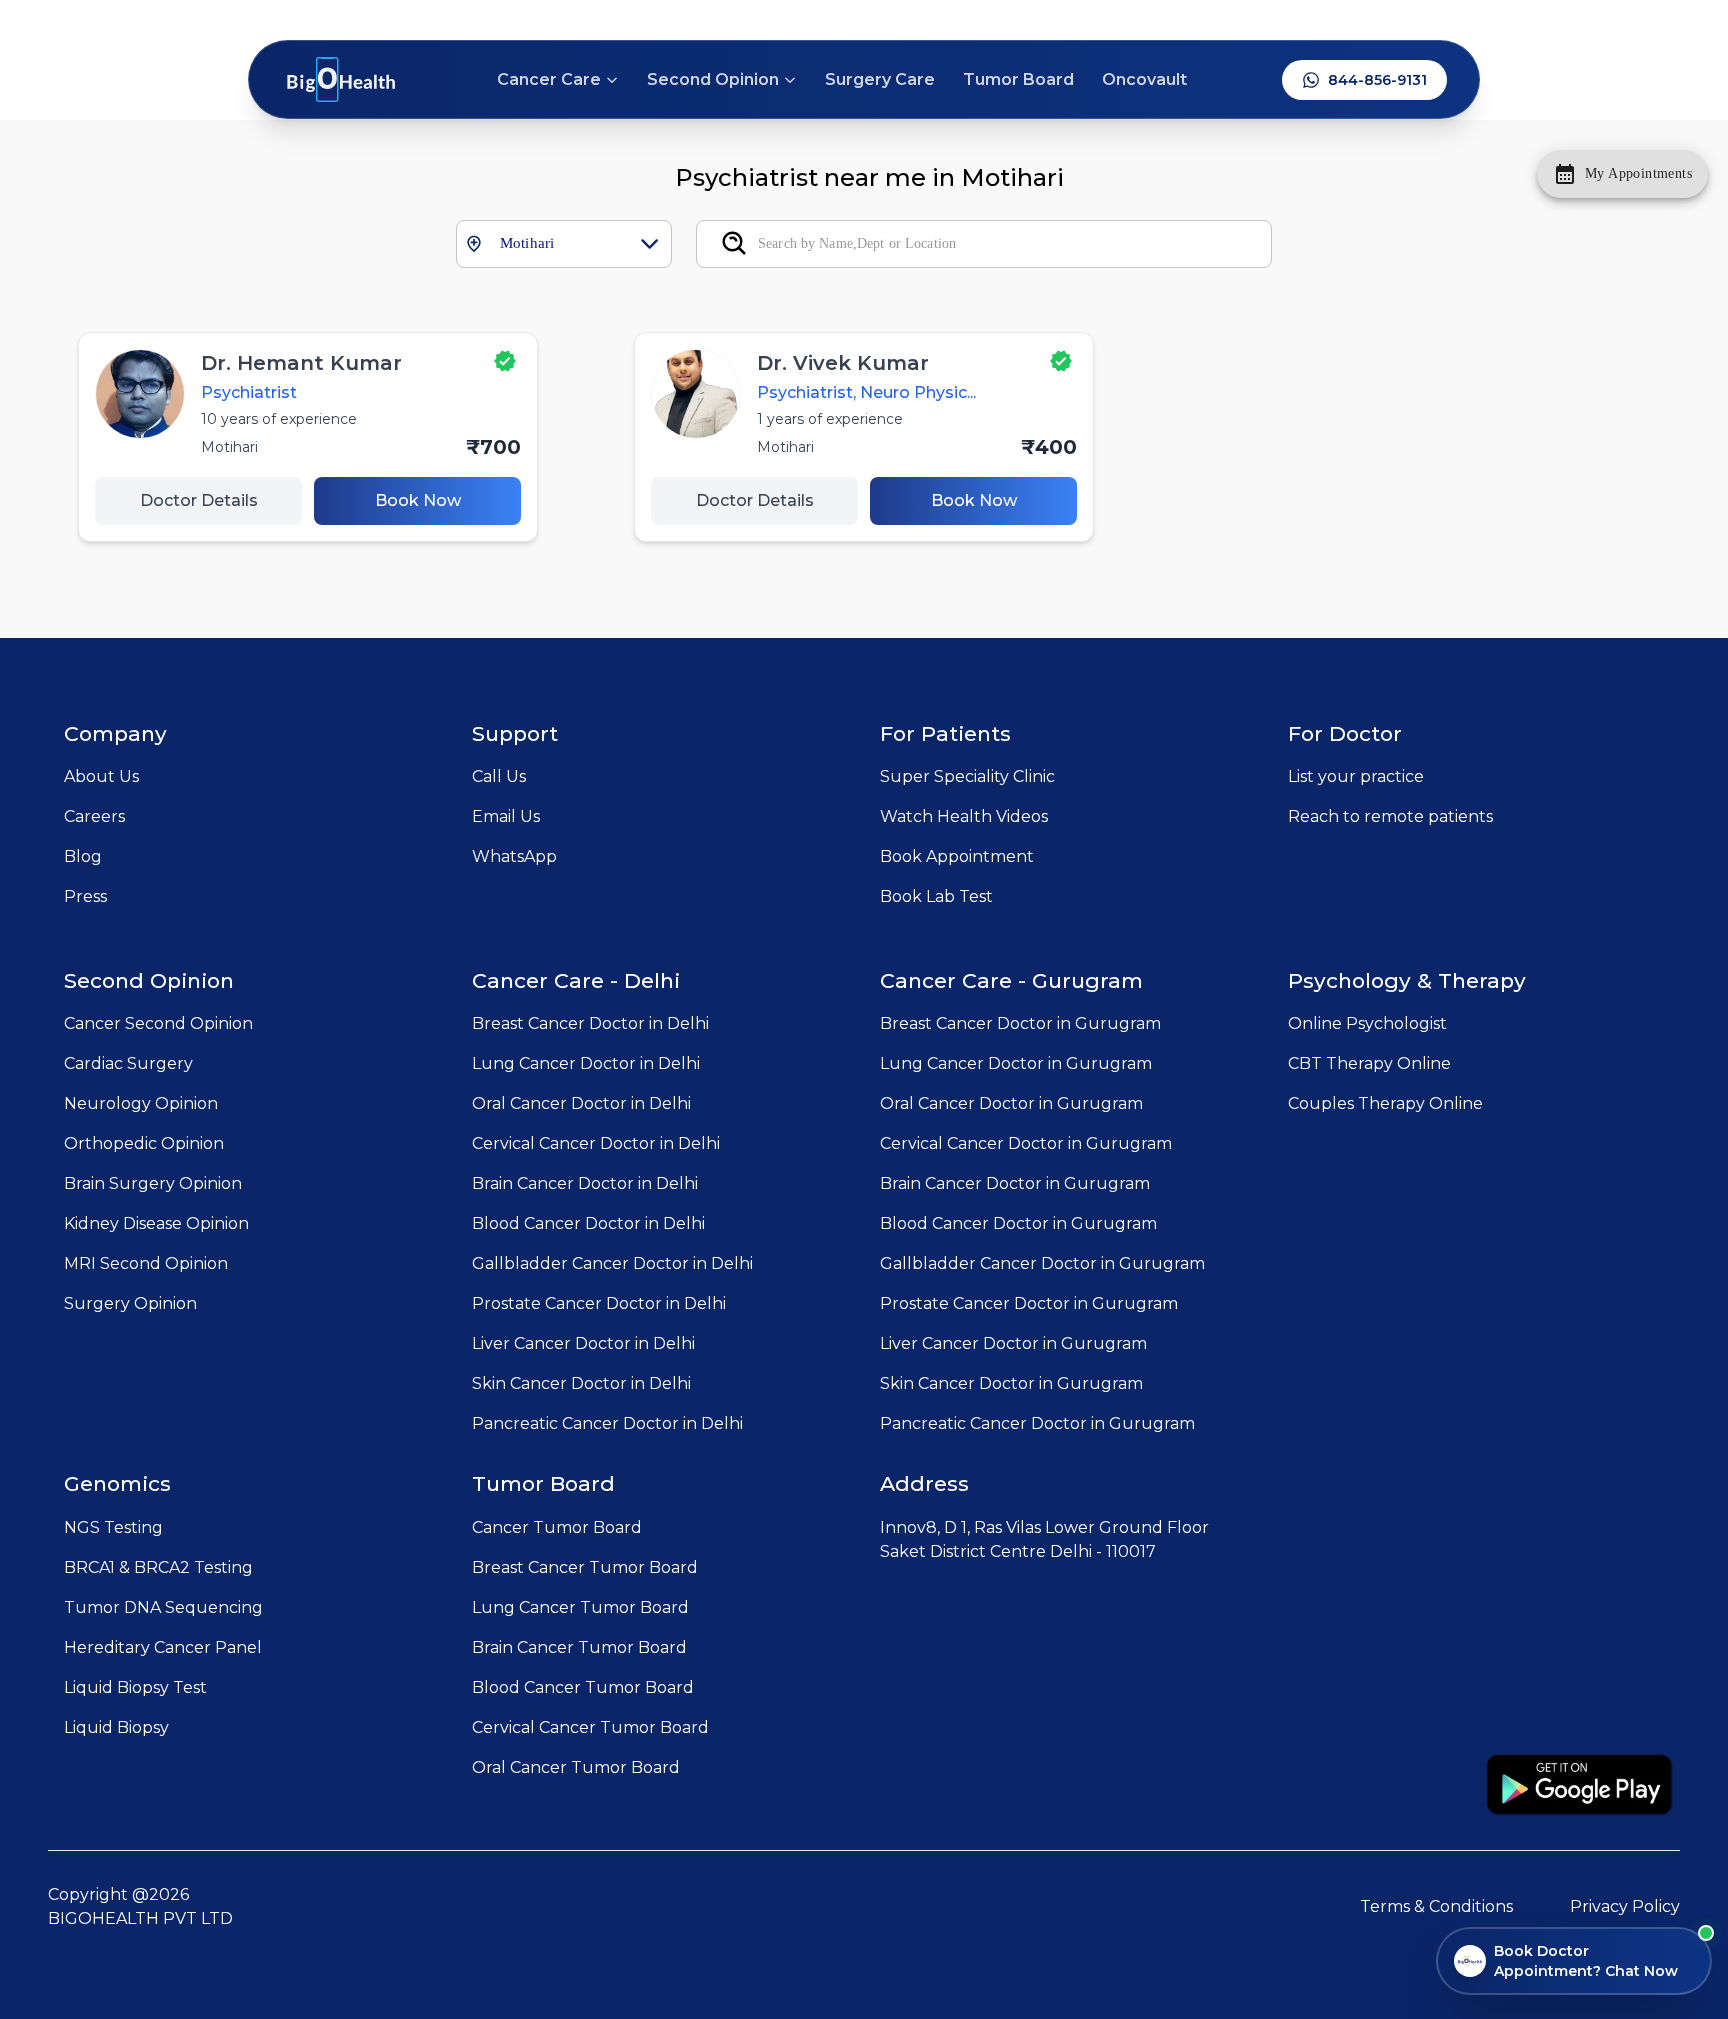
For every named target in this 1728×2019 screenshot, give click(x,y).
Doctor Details (199, 500)
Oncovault (1144, 79)
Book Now (418, 500)
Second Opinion (713, 79)
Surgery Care (880, 79)
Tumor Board (1018, 79)
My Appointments (1638, 173)
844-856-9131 (1377, 80)
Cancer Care (549, 79)
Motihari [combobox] (527, 243)
